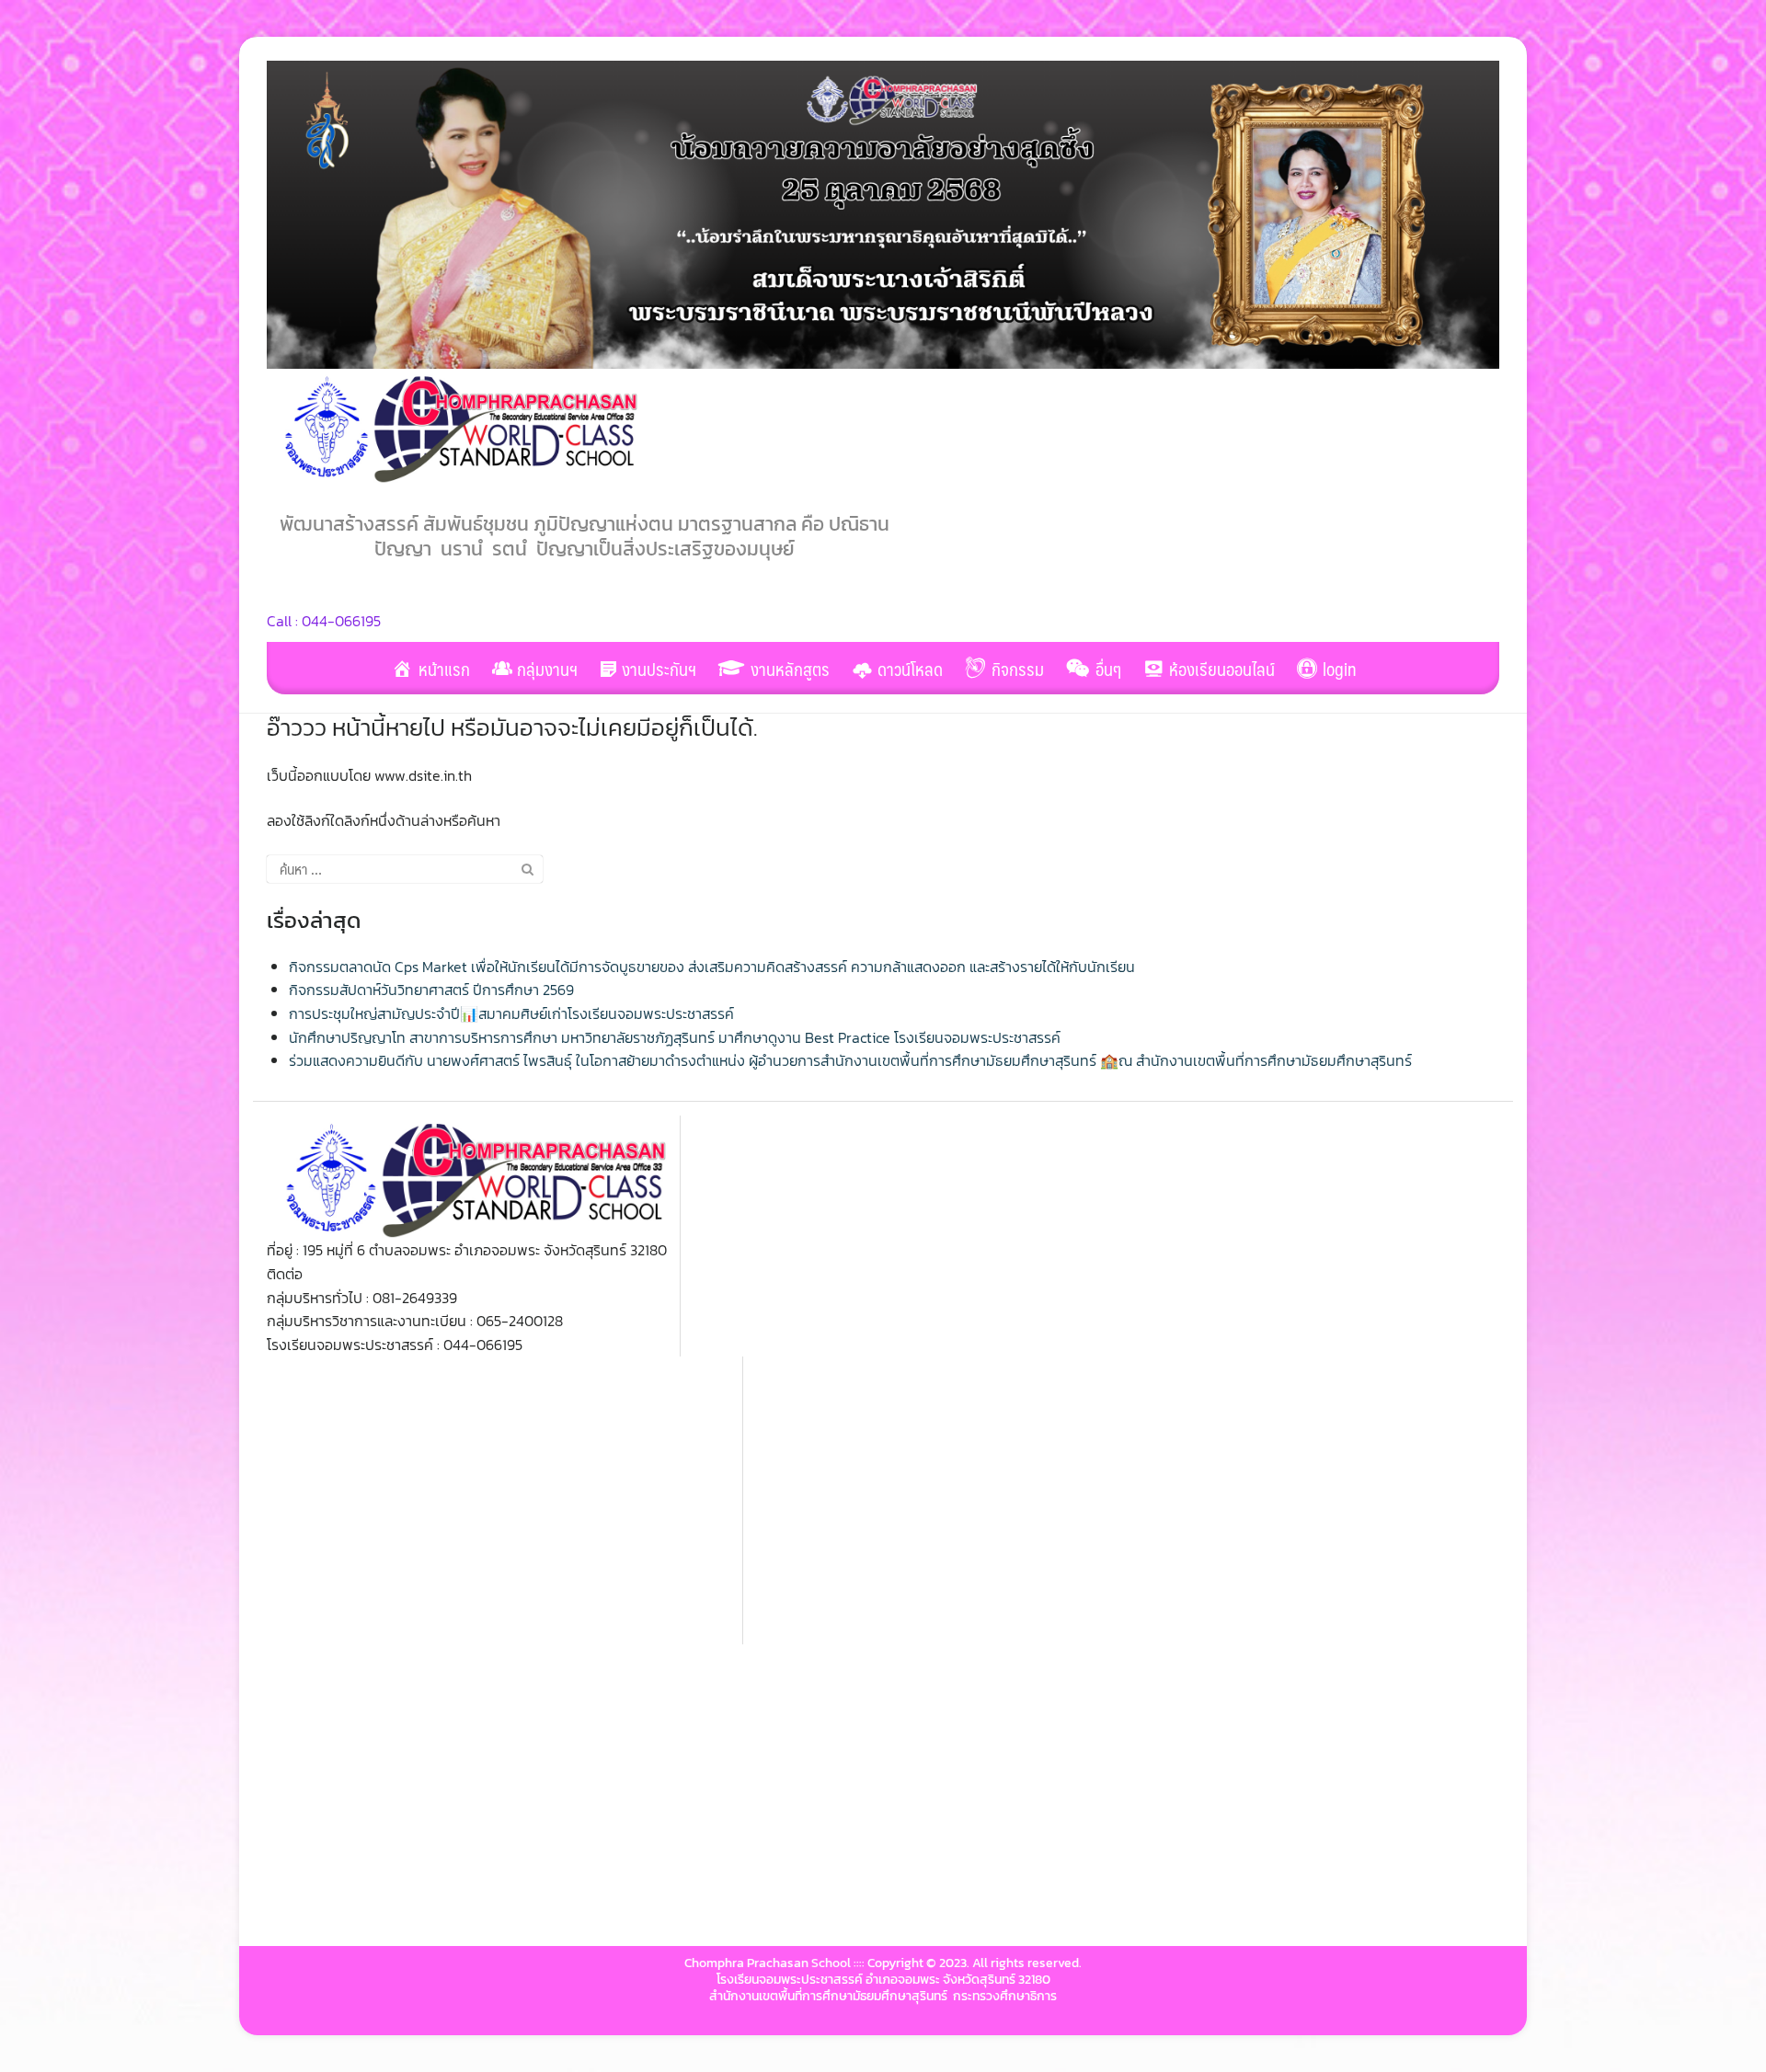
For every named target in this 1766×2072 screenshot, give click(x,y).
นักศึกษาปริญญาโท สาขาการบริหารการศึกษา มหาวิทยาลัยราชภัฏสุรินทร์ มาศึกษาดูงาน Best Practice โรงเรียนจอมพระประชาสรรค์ (675, 1037)
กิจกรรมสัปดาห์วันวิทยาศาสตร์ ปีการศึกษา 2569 (431, 990)
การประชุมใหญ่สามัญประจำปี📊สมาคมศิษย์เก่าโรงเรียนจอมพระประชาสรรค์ (511, 1013)
